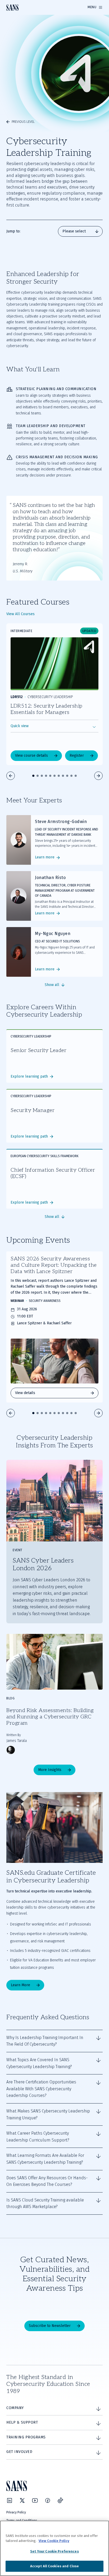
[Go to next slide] (98, 776)
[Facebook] (48, 2500)
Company (15, 2408)
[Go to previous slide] (11, 776)
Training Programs (26, 2437)
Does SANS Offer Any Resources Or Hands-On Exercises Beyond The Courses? (47, 2181)
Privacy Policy (16, 2512)
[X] (22, 2500)
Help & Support (22, 2422)
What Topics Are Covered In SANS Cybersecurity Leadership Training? (39, 2063)
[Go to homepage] (12, 8)
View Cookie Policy (54, 2541)
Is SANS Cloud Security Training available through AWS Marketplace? (45, 2203)
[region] (54, 2548)
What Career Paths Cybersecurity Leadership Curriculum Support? (38, 2137)
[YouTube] (35, 2500)
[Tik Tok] (60, 2500)
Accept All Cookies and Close (55, 2566)
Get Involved (19, 2452)
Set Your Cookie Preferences (54, 2551)
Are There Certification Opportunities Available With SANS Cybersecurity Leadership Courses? (41, 2089)
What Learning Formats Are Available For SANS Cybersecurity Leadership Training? (45, 2159)
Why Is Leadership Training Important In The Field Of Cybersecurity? (45, 2041)
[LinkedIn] (10, 2500)
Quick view (20, 726)
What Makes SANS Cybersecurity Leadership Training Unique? (48, 2114)
